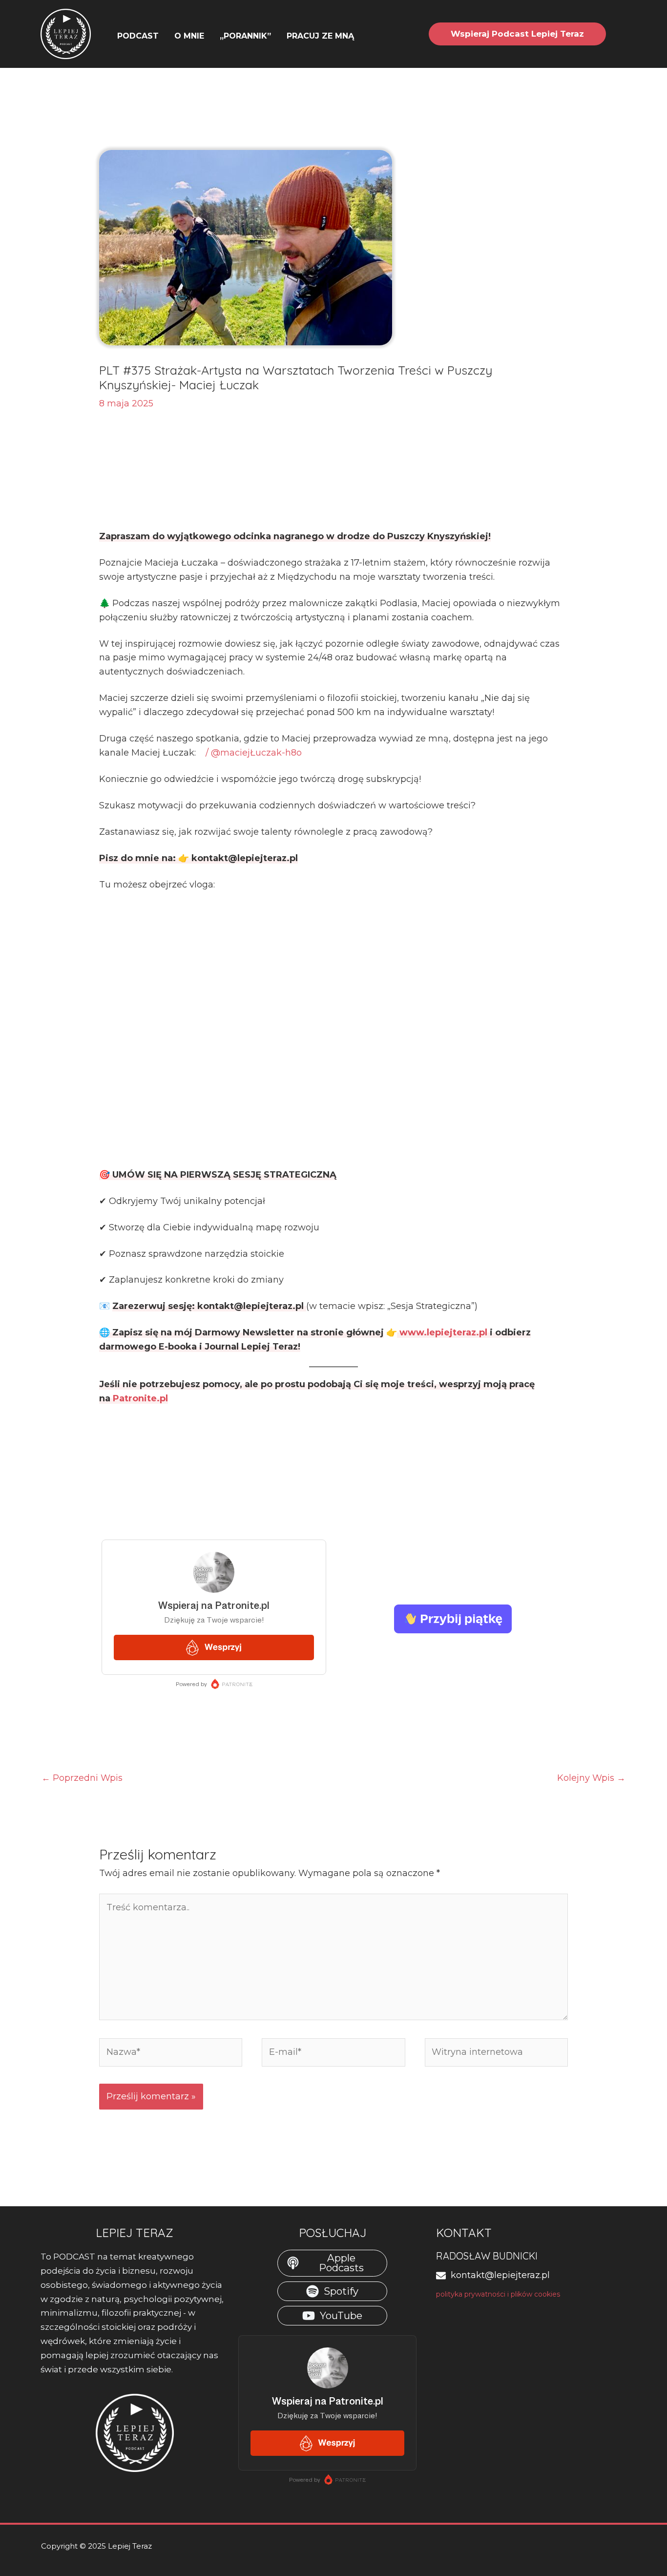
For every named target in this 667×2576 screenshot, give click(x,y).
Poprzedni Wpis (82, 1778)
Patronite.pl (140, 1398)
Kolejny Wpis (591, 1778)
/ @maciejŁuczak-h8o (252, 753)
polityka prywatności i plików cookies (498, 2294)
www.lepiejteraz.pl (445, 1332)
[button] (359, 36)
